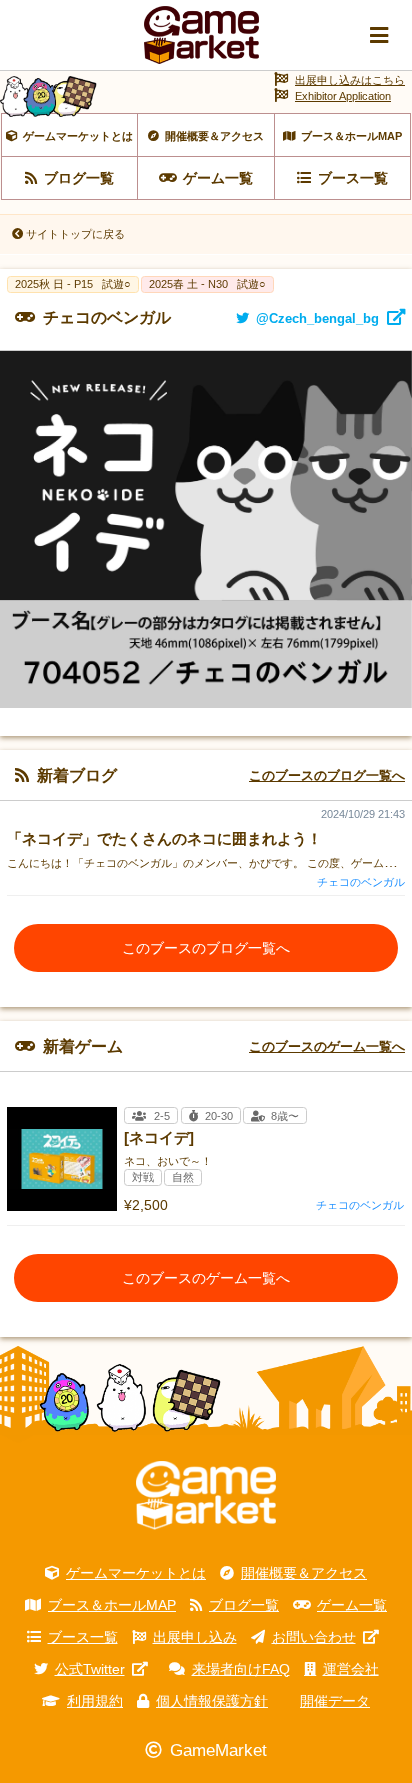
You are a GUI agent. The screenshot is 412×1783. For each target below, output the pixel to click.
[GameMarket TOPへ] (206, 1495)
